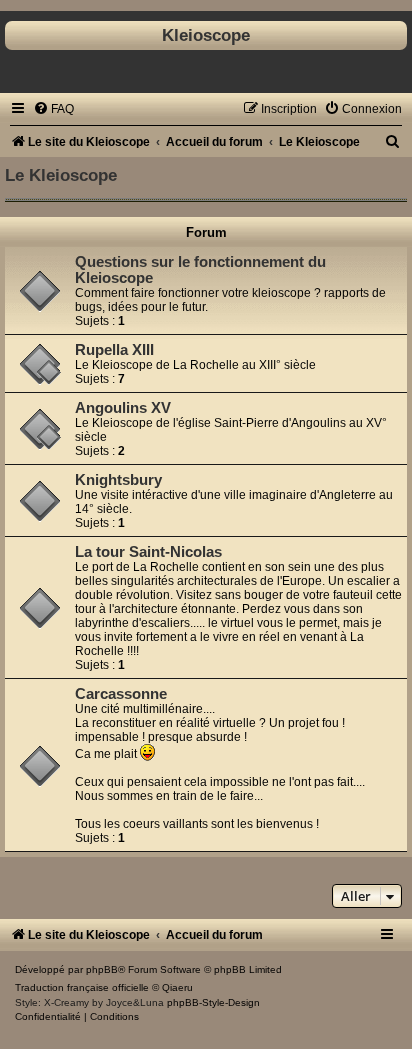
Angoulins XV (123, 408)
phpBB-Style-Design (213, 1002)
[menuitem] (53, 109)
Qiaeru (177, 987)
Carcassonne (121, 694)
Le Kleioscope (61, 175)
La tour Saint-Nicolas (148, 552)
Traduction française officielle (82, 987)
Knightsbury (118, 480)
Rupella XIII (114, 350)
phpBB (102, 969)
